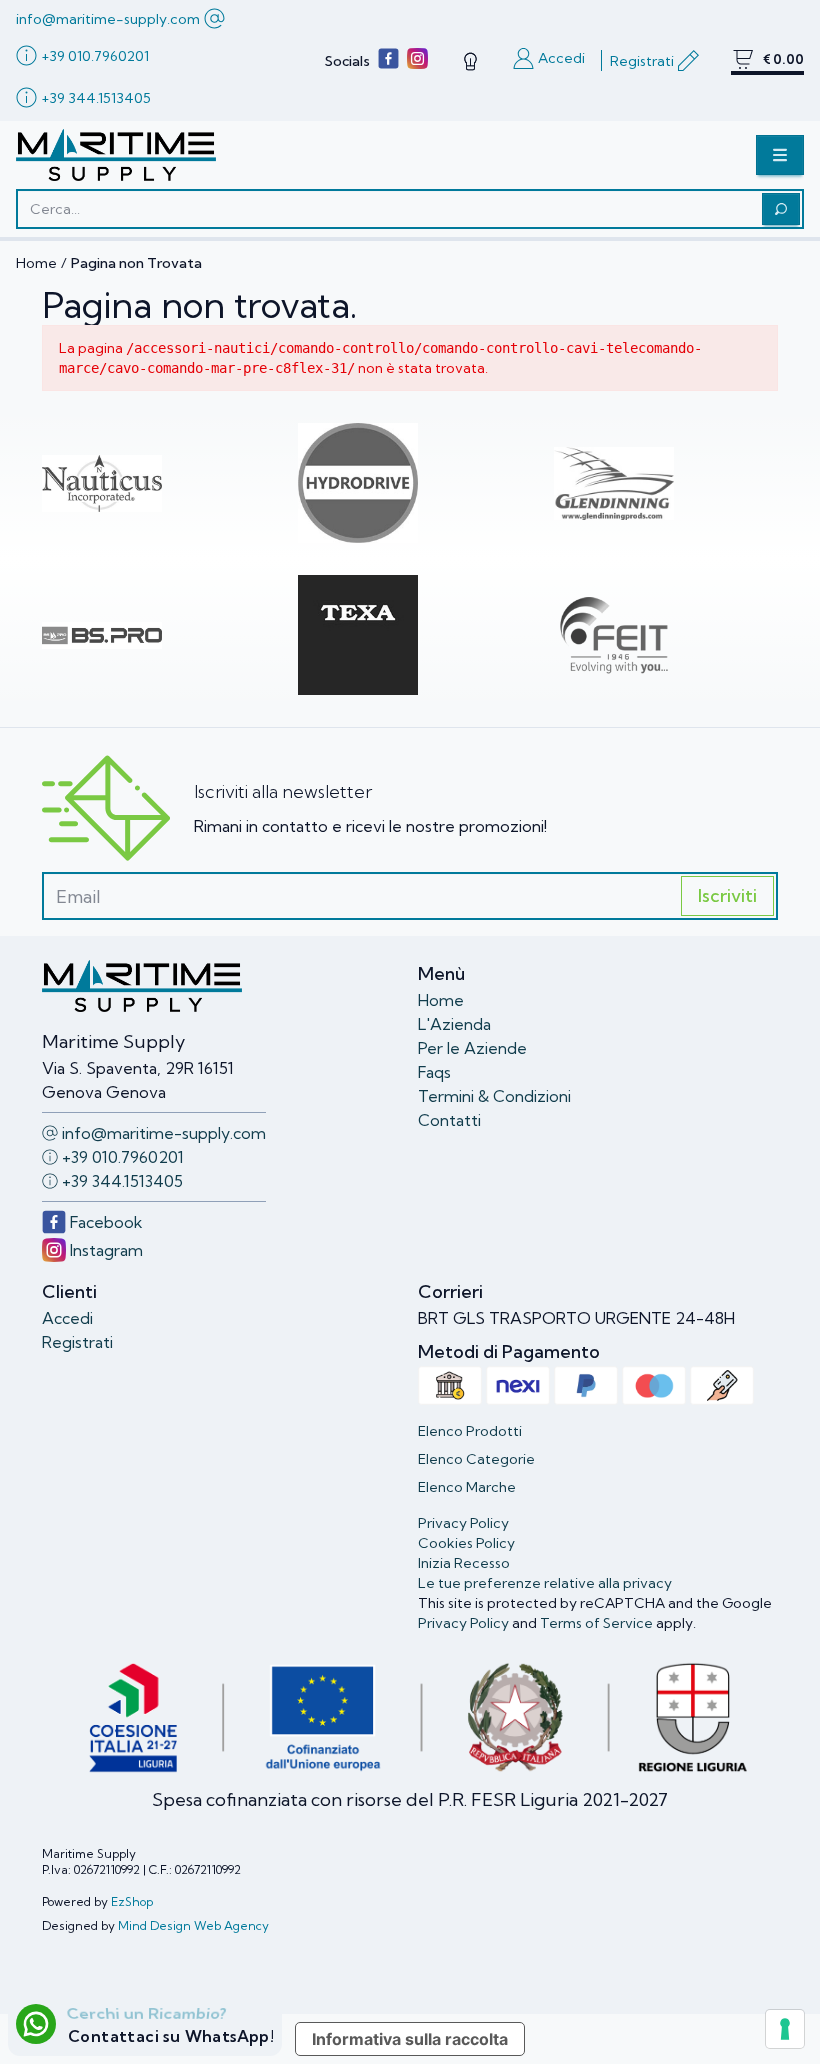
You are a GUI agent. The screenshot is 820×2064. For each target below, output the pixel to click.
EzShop (132, 1901)
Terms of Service (596, 1623)
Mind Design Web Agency (193, 1925)
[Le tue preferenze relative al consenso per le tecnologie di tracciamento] (785, 2029)
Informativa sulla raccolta (410, 2039)
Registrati (77, 1342)
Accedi (67, 1318)
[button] (780, 155)
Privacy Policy (463, 1623)
